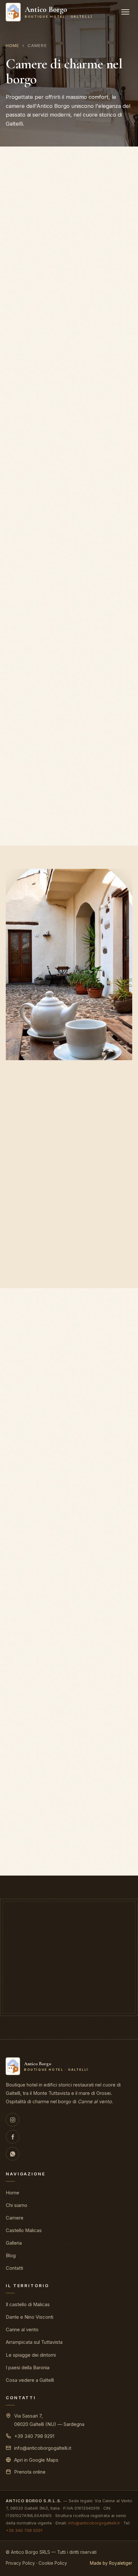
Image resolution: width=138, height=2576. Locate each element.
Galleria (14, 2243)
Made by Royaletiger (111, 2563)
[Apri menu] (125, 12)
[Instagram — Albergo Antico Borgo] (13, 2120)
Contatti (14, 2268)
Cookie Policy (53, 2563)
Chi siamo (17, 2205)
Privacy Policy (20, 2563)
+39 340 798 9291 (34, 2436)
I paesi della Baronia (28, 2368)
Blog (11, 2256)
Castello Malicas (24, 2230)
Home (13, 45)
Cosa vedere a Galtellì (30, 2380)
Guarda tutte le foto (69, 1854)
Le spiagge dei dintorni (31, 2355)
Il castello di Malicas (28, 2305)
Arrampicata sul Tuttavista (34, 2342)
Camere (15, 2218)
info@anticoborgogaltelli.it (43, 2448)
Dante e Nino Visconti (30, 2317)
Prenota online (69, 1266)
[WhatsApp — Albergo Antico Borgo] (13, 2154)
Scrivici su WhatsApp (105, 1989)
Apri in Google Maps (36, 2460)
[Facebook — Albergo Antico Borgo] (13, 2137)
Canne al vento (22, 2330)
